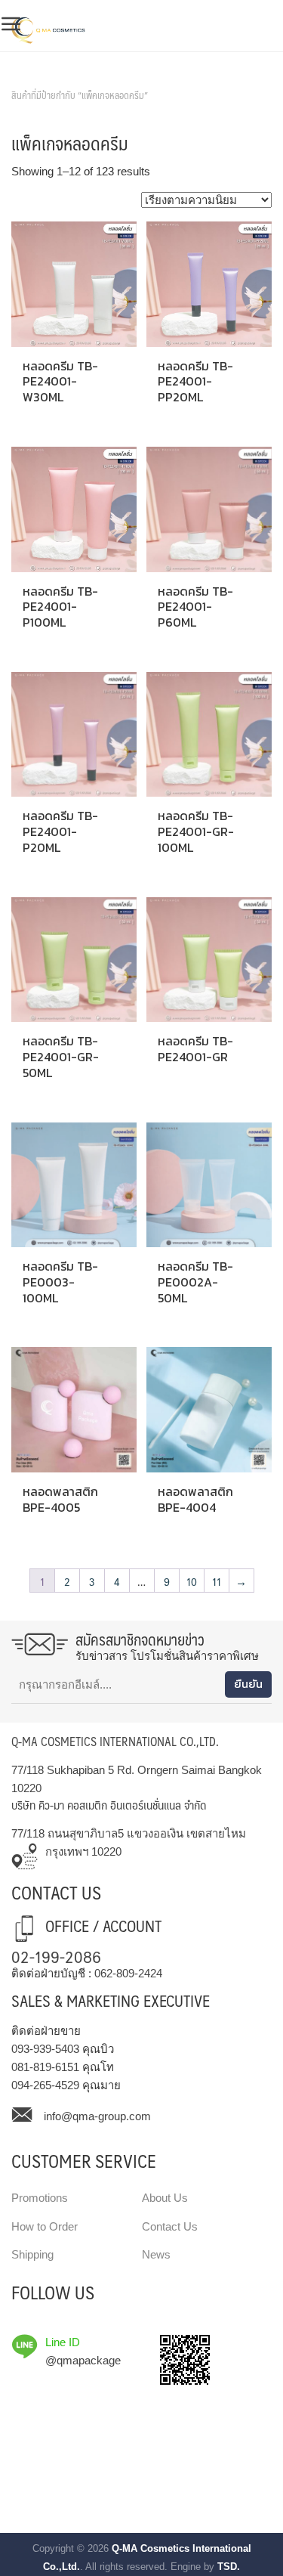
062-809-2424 (128, 1973)
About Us (165, 2198)
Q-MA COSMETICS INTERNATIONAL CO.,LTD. (115, 1741)
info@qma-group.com (97, 2116)
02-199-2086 (56, 1956)
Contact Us (170, 2226)
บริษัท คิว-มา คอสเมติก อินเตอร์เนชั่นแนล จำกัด (109, 1805)
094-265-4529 (45, 2085)
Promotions (40, 2198)
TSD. (229, 2567)
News (156, 2254)
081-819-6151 (45, 2067)
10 (192, 1581)
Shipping (32, 2254)
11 (217, 1581)
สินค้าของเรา (45, 76)
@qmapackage (83, 2360)
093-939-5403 (45, 2049)
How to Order (45, 2226)
